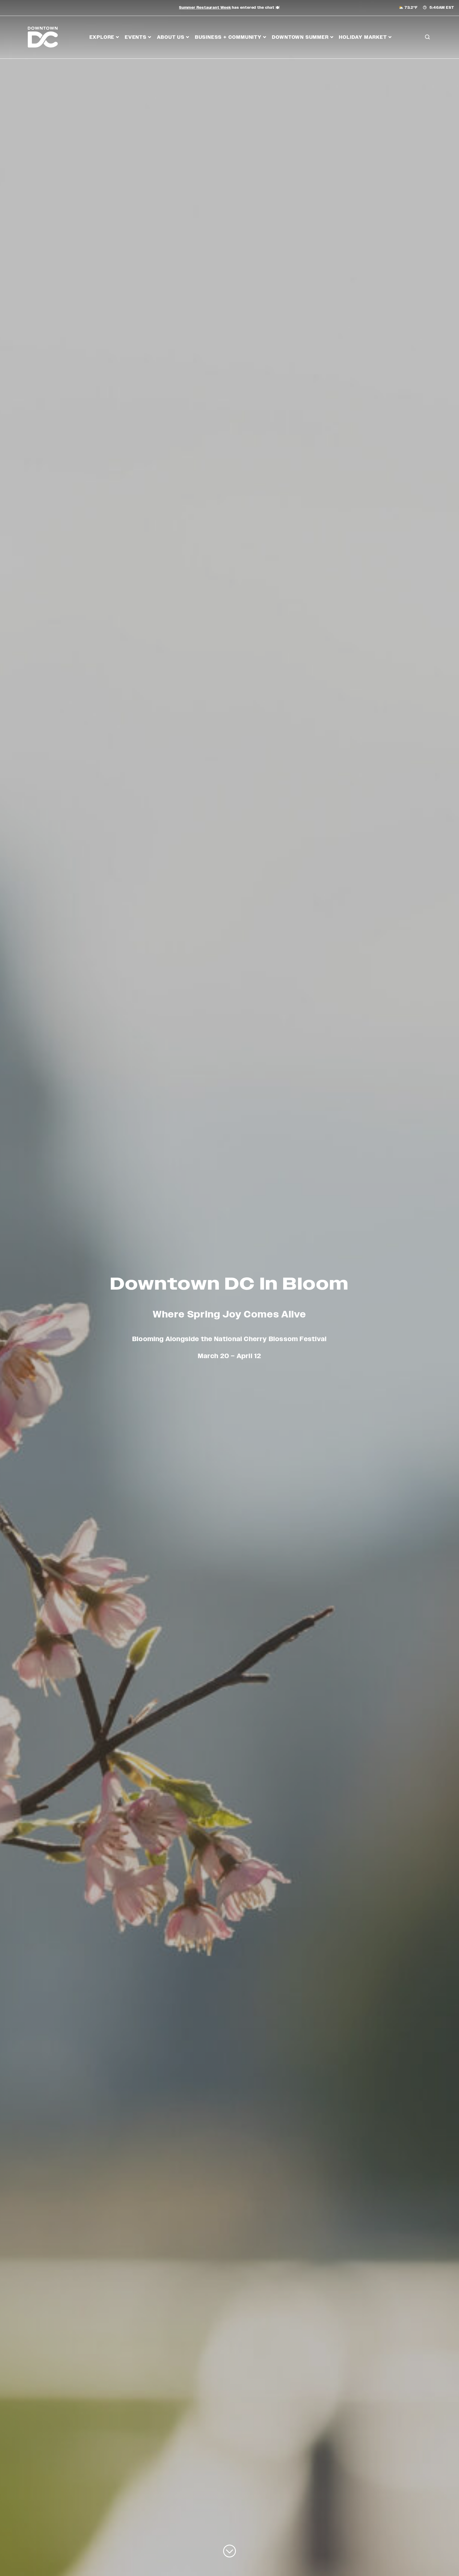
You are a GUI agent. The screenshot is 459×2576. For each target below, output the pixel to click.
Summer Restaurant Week (205, 8)
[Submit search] (427, 61)
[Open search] (427, 37)
